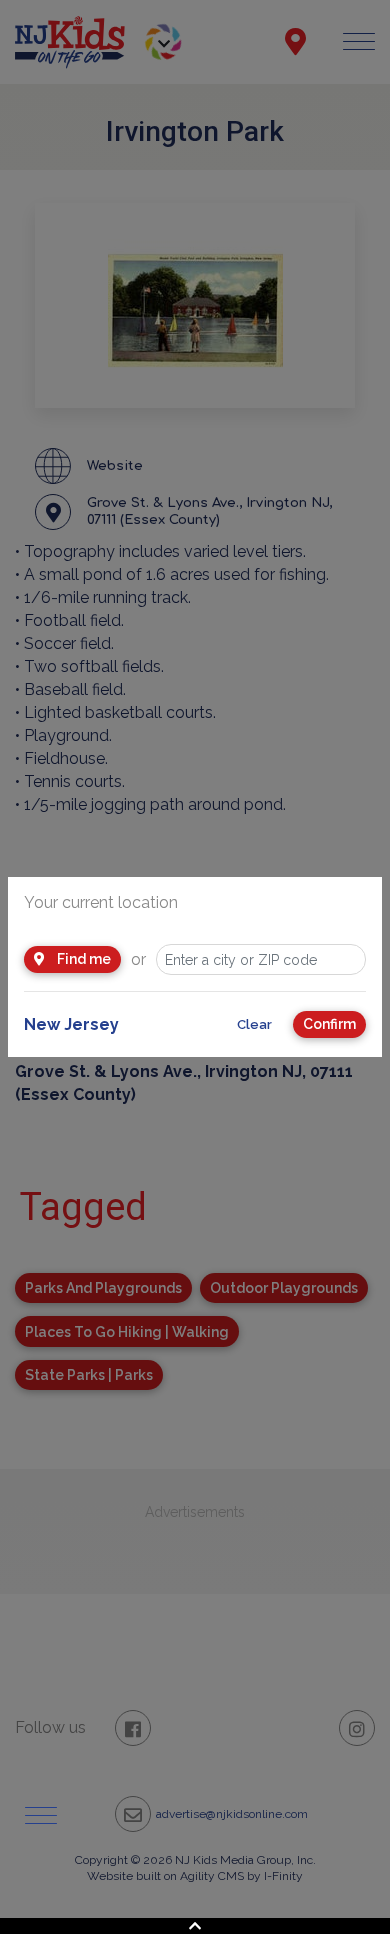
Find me (82, 959)
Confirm (329, 1024)
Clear (254, 1024)
